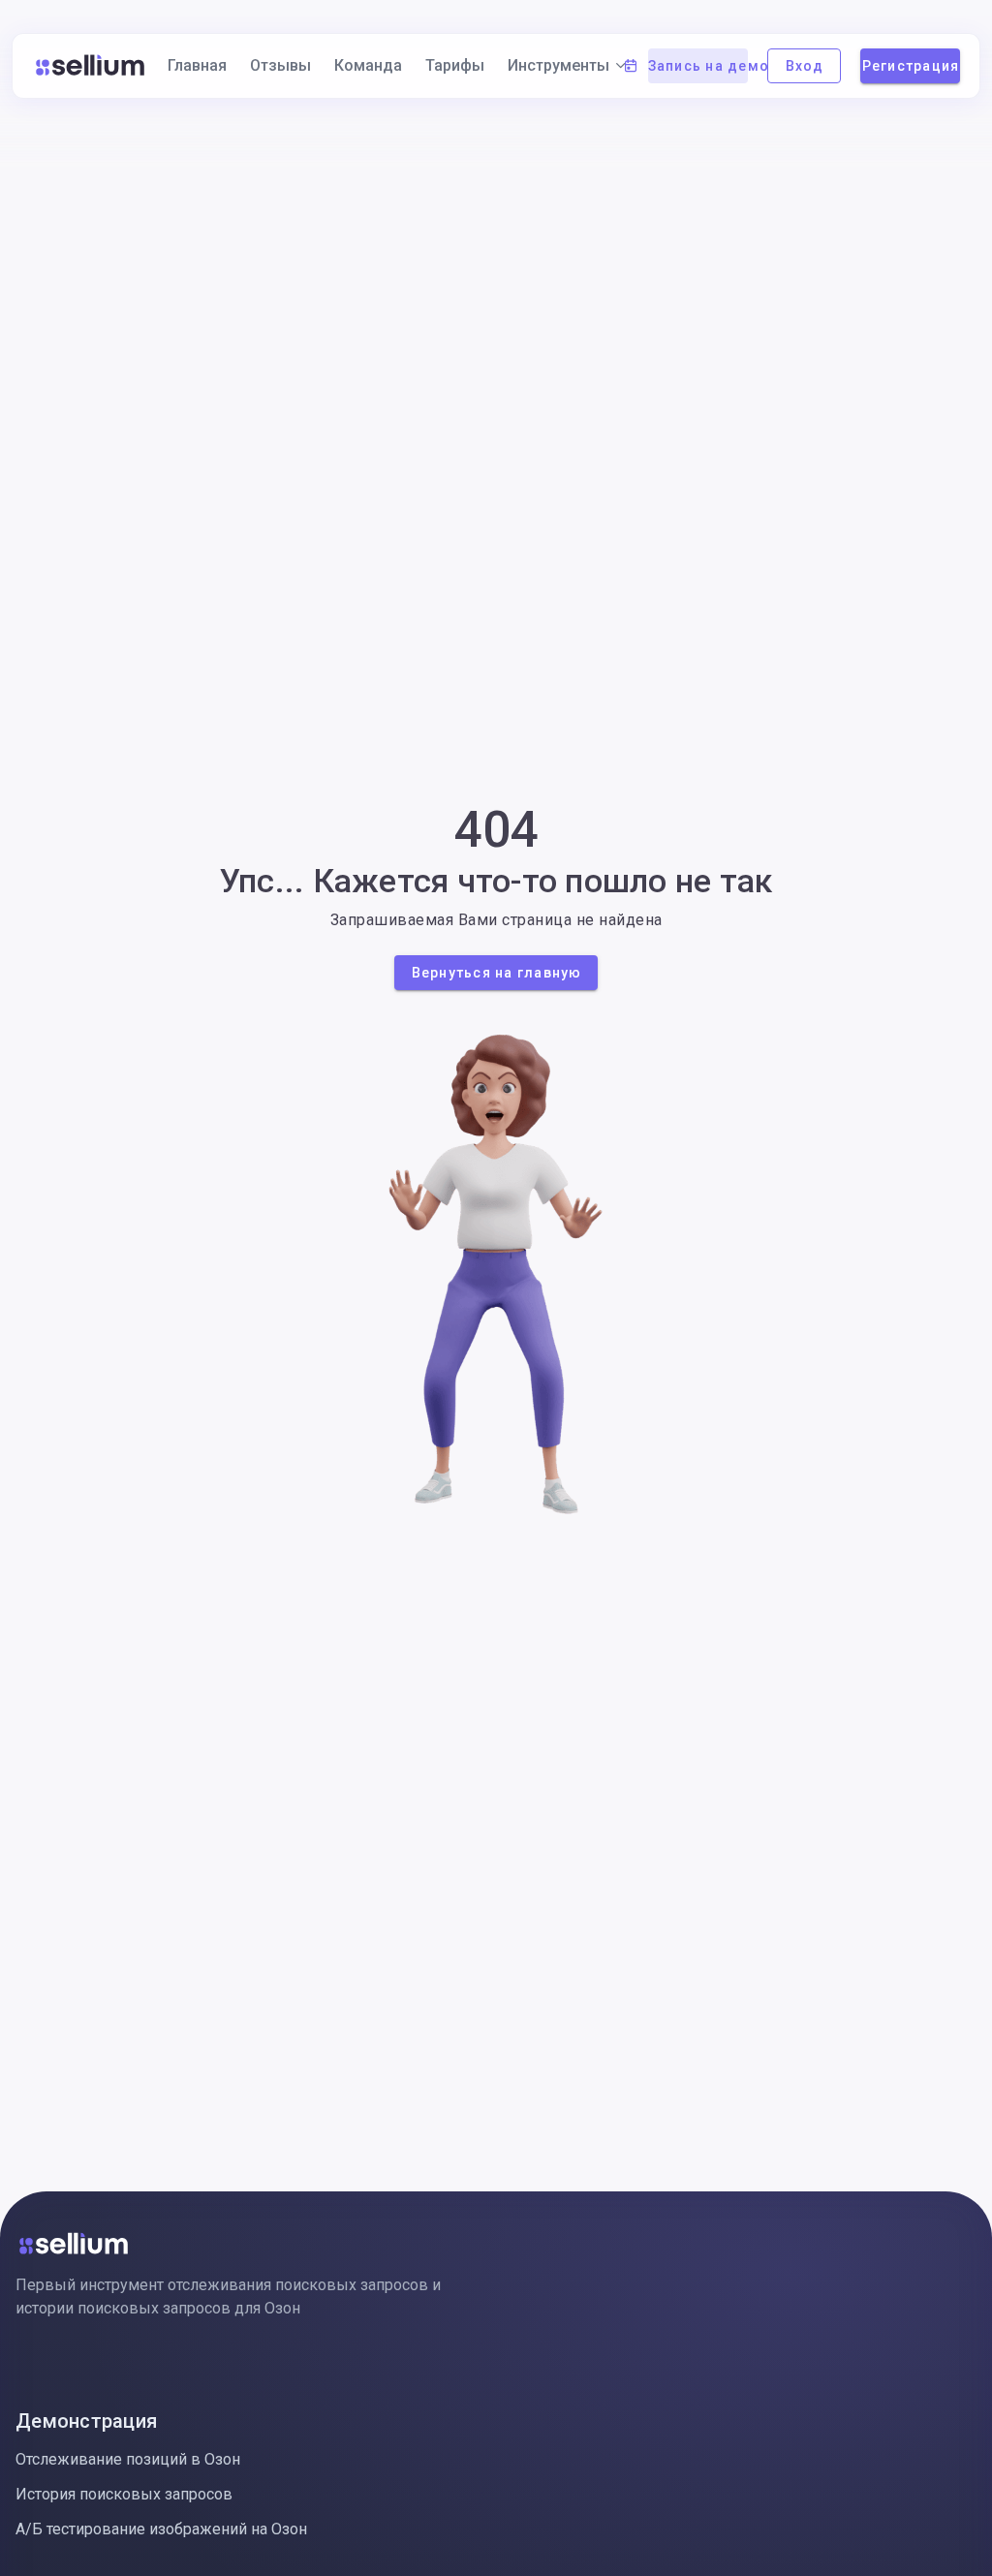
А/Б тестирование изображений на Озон (161, 2529)
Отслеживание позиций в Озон (128, 2459)
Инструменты (558, 65)
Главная (197, 65)
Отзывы (280, 65)
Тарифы (455, 65)
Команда (368, 65)
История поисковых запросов (124, 2494)
